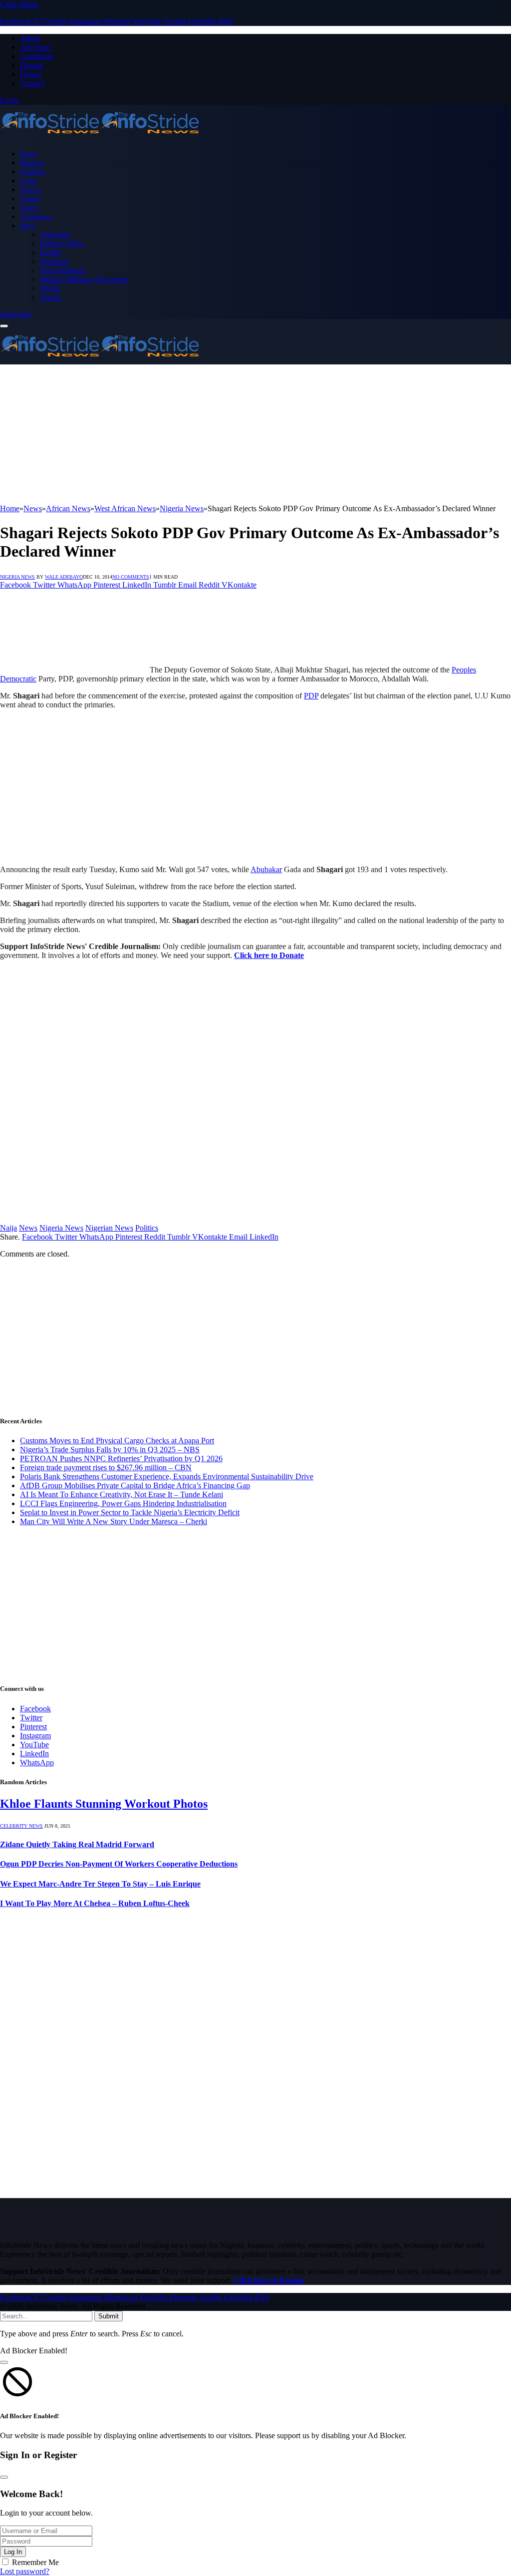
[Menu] (4, 326)
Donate (31, 65)
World (50, 288)
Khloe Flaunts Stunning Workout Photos (104, 1804)
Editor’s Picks (62, 243)
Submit (109, 2316)
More (27, 226)
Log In (13, 2552)
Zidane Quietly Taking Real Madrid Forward (77, 1844)
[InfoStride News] (100, 137)
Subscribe (15, 314)
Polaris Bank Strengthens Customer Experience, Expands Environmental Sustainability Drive (167, 1476)
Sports (29, 208)
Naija (8, 1228)
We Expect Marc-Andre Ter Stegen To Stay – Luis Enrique (100, 1884)
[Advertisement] (255, 434)
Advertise (35, 47)
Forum (30, 74)
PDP (311, 696)
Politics (30, 199)
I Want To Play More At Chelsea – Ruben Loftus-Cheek (95, 1903)
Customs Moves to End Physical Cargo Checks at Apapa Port (117, 1441)
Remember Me (35, 2562)
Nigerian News (109, 1228)
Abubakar (266, 869)
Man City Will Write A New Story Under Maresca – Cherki (114, 1521)
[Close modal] (4, 2362)
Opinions (54, 261)
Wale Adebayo (64, 577)
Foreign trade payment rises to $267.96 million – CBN (106, 1467)
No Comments (131, 577)
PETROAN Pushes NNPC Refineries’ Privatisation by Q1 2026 (121, 1458)
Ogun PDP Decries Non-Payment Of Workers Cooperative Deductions (119, 1864)
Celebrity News (21, 1826)
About (30, 38)
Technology (36, 217)
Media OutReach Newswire (84, 279)
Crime (29, 181)
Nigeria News (17, 577)
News (28, 1228)
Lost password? (25, 2571)
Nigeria (30, 190)
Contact (32, 83)
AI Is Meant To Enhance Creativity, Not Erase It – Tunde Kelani (122, 1494)
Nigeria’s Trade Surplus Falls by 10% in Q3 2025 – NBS (110, 1449)
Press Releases (63, 270)
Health (50, 252)
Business (32, 163)
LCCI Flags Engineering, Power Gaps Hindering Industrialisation (123, 1503)
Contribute (37, 56)
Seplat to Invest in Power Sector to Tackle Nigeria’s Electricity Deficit (130, 1512)
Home (28, 154)
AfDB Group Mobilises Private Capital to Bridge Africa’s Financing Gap (135, 1485)
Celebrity (33, 172)
